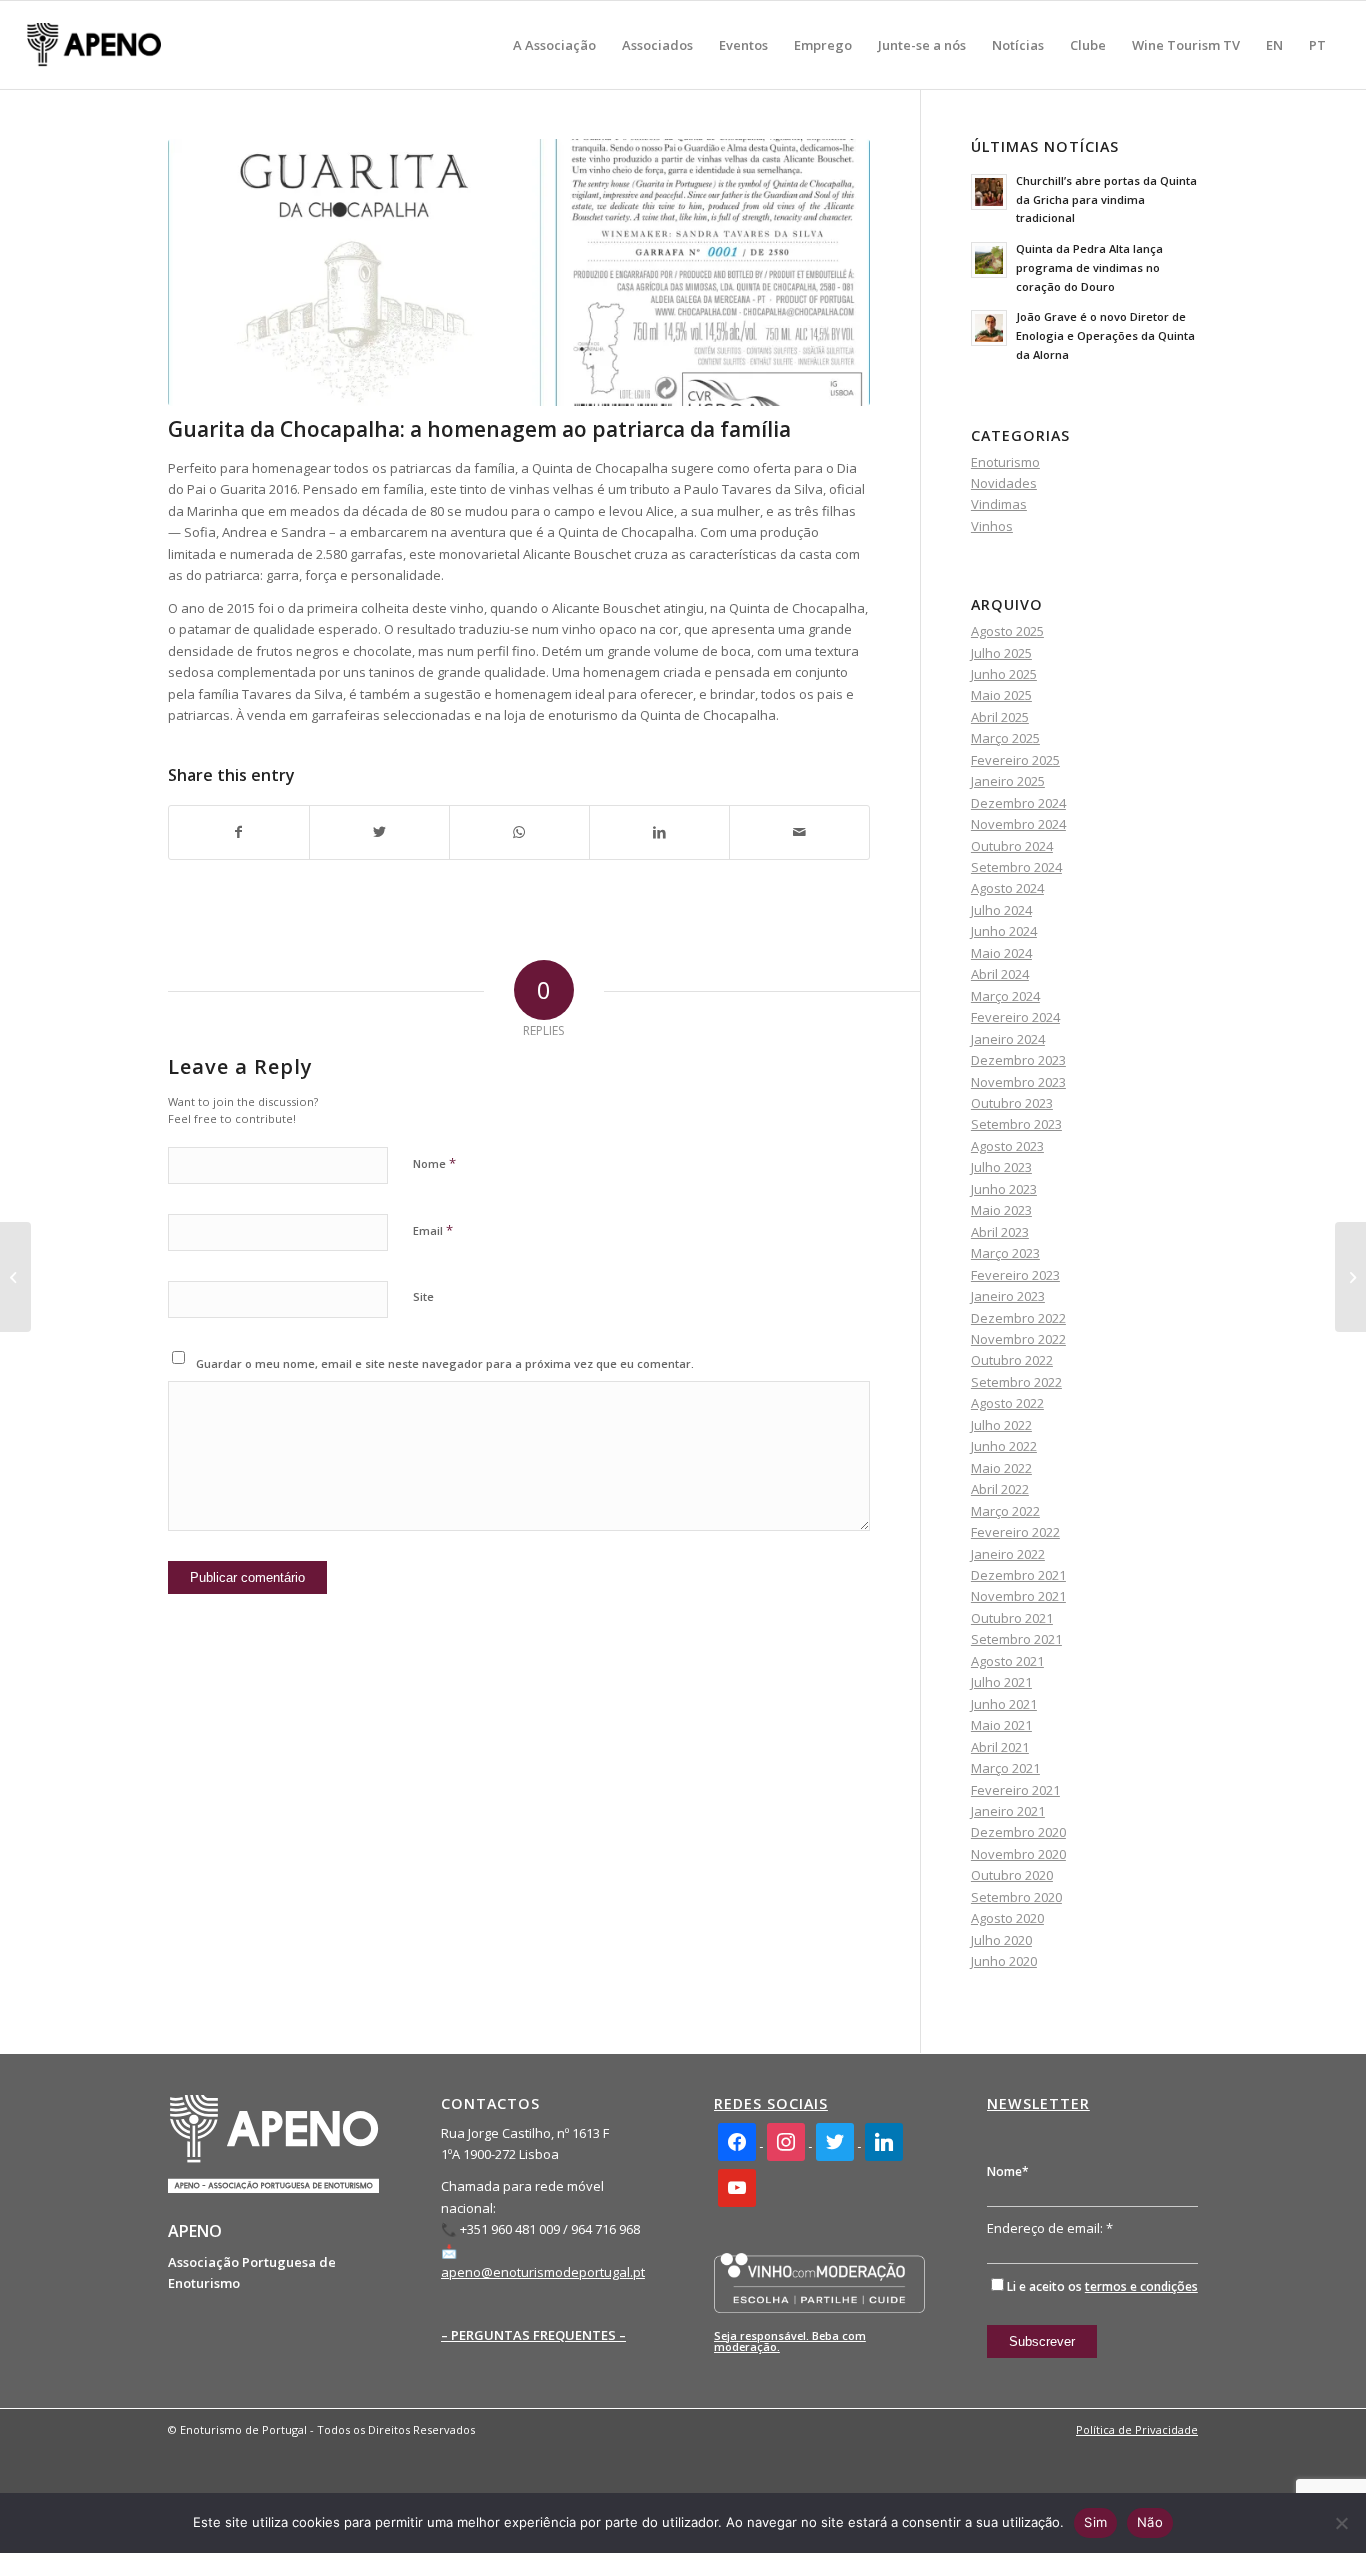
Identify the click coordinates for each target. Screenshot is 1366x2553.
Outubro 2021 (1012, 1618)
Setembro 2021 (1016, 1639)
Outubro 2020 (1012, 1875)
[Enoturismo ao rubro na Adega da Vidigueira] (1350, 1277)
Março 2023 (1005, 1253)
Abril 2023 (1000, 1232)
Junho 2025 (1004, 674)
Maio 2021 (1001, 1725)
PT (1317, 45)
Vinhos (992, 526)
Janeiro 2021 (1008, 1811)
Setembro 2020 (1016, 1897)
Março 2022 (1005, 1511)
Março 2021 (1005, 1768)
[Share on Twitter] (379, 832)
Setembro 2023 (1016, 1124)
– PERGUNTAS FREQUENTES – (533, 2335)
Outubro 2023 (1012, 1103)
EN (1274, 45)
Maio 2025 (1001, 695)
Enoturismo (1005, 462)
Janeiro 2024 (1008, 1039)
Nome (434, 1163)
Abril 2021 (1000, 1747)
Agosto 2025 (1007, 631)
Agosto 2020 (1007, 1918)
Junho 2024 (1004, 931)
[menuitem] (554, 45)
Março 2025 (1005, 738)
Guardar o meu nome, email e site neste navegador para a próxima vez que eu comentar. (445, 1363)
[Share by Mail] (799, 832)
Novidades (1004, 483)
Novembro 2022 (1018, 1339)
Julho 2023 (1001, 1167)
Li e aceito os (1102, 2286)
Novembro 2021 (1018, 1596)
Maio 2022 (1001, 1468)
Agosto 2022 (1007, 1403)
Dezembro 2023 (1018, 1060)
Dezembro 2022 (1018, 1318)
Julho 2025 (1001, 653)
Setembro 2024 (1016, 867)
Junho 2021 (1004, 1704)
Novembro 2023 (1018, 1082)
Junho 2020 (1004, 1961)
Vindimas (999, 504)
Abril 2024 (1000, 974)
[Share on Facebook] (239, 832)
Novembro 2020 (1018, 1854)
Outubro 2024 (1012, 846)
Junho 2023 (1004, 1189)
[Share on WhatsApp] (519, 832)
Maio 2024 (1001, 953)
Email (433, 1230)
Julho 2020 (1001, 1940)
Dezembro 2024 (1018, 803)
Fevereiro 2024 (1015, 1017)
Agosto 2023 (1007, 1146)
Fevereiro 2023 (1015, 1275)
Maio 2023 (1001, 1210)
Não (1150, 2522)
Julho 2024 (1001, 910)
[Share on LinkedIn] (659, 832)
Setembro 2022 (1016, 1382)
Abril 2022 (1000, 1489)
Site (423, 1296)
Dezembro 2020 (1018, 1832)
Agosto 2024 (1007, 888)
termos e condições (1141, 2286)
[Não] (1341, 2523)
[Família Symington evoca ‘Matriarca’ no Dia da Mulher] (15, 1277)
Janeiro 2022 (1008, 1554)
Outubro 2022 (1012, 1360)
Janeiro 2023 (1008, 1296)
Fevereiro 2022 (1015, 1532)
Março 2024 (1005, 996)
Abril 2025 (1000, 717)
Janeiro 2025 (1008, 781)
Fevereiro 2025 (1015, 760)
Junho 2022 (1004, 1446)
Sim (1095, 2522)
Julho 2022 (1001, 1425)
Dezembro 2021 (1018, 1575)
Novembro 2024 (1018, 824)
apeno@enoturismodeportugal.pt (543, 2272)
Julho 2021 (1001, 1682)
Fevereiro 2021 (1015, 1790)
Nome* (1008, 2171)
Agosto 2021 (1007, 1661)
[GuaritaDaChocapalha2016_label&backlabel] (519, 272)
